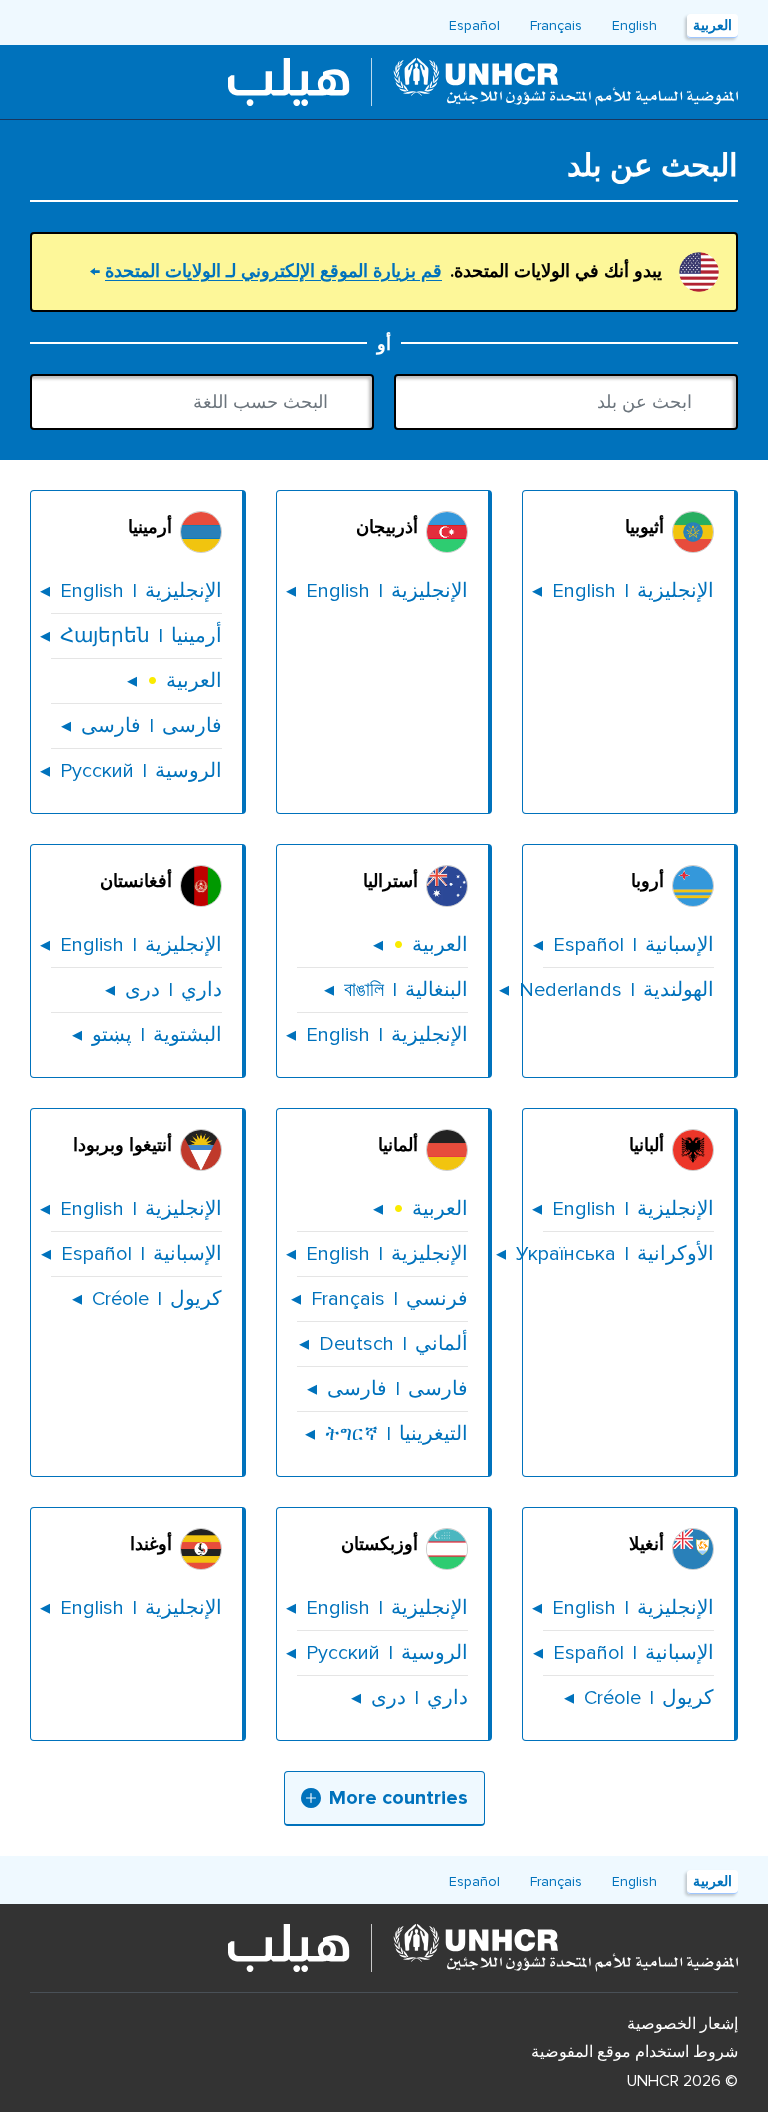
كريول (147, 1299)
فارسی (141, 726)
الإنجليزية (628, 591)
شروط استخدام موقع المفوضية (634, 2052)
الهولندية (628, 990)
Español (474, 25)
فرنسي (382, 1299)
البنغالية (396, 990)
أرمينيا (136, 636)
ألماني (383, 1344)
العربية (712, 25)
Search (420, 402)
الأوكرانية (628, 1254)
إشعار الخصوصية (682, 2024)
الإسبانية (628, 945)
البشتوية (147, 1035)
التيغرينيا (386, 1434)
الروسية (136, 771)
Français (556, 25)
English (634, 25)
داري (163, 990)
